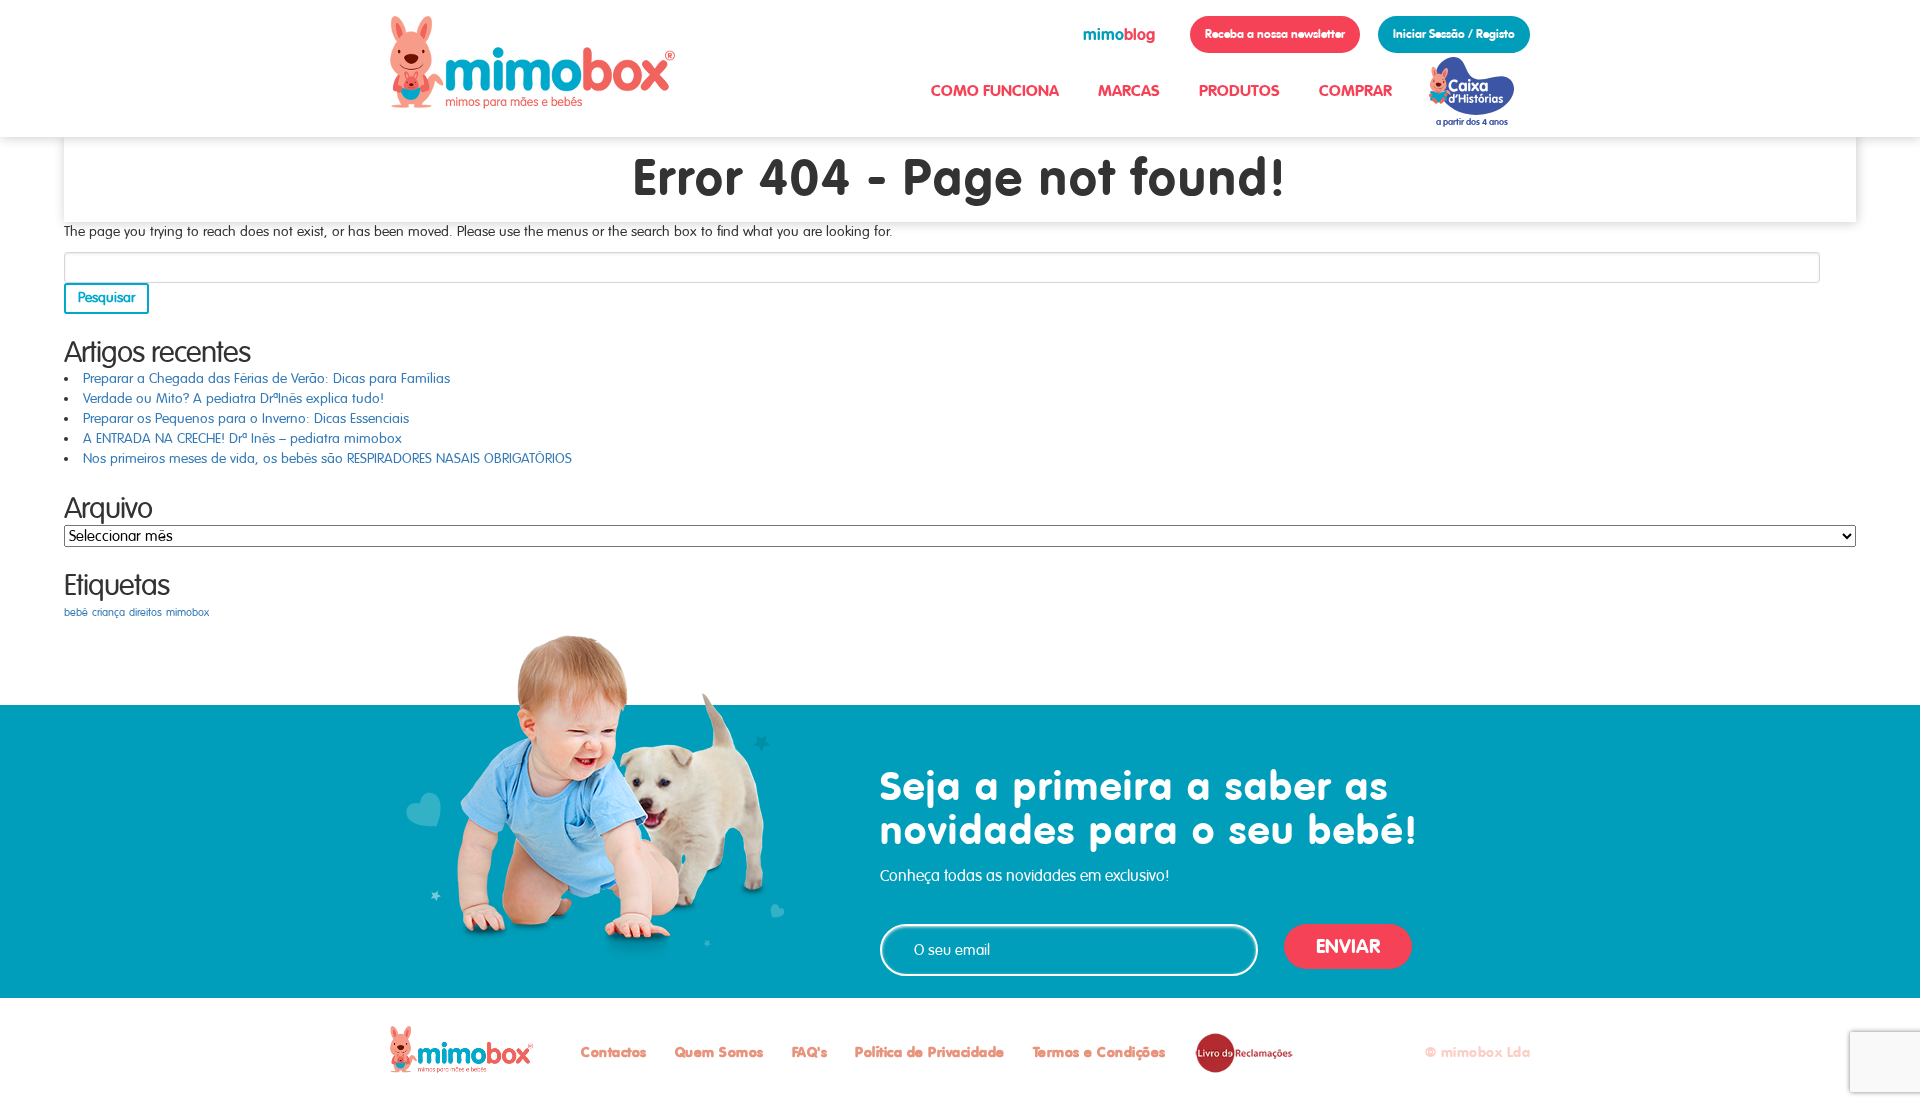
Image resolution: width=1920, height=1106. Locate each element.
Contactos (614, 1052)
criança (108, 612)
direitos (145, 612)
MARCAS (1129, 90)
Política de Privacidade (930, 1052)
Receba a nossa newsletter (1275, 34)
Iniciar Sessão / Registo (1454, 34)
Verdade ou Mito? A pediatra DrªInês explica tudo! (233, 398)
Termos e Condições (1099, 1052)
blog (1119, 34)
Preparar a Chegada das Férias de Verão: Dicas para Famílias (266, 378)
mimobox (187, 612)
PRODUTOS (1239, 90)
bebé (76, 612)
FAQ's (810, 1052)
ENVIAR (1348, 946)
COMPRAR (1355, 90)
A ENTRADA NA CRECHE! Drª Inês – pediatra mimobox (242, 438)
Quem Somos (719, 1052)
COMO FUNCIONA (995, 90)
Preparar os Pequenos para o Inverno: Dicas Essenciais (246, 418)
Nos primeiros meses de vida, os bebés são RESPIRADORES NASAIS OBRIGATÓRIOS (327, 458)
